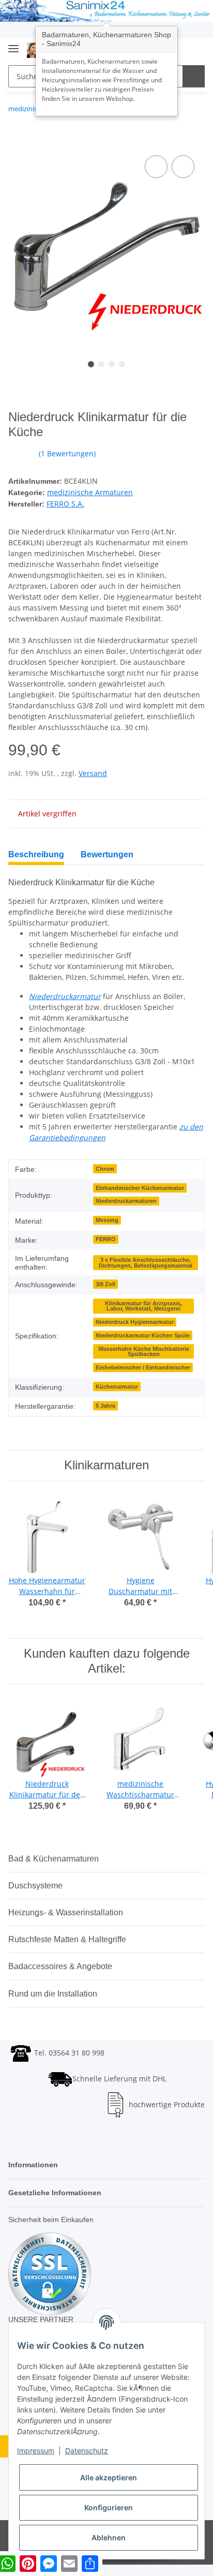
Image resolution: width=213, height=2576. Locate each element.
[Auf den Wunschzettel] (183, 167)
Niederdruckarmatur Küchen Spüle (143, 1335)
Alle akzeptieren (109, 2477)
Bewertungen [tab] (107, 854)
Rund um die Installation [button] (53, 1994)
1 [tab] (91, 364)
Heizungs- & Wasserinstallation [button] (66, 1912)
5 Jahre (105, 1406)
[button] (198, 861)
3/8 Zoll (105, 1284)
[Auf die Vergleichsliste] (156, 167)
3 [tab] (112, 364)
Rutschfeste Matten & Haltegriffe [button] (67, 1939)
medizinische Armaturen (90, 492)
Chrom (105, 1169)
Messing (107, 1220)
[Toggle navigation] (13, 45)
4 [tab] (122, 364)
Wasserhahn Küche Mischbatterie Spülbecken (144, 1352)
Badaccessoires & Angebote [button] (60, 1966)
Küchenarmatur (117, 1387)
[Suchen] (194, 76)
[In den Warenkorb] (17, 141)
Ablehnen (109, 2537)
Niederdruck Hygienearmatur (135, 1322)
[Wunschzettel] (180, 50)
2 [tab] (101, 364)
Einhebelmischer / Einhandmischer (143, 1367)
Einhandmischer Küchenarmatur (140, 1188)
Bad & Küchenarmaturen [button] (54, 1859)
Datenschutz (87, 2451)
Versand (93, 773)
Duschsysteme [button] (35, 1886)
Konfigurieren (109, 2507)
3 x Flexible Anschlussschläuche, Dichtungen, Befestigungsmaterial (146, 1263)
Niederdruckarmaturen (126, 1201)
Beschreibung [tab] (36, 854)
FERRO (106, 1239)
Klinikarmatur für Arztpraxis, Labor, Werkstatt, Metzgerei (143, 1306)
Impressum (36, 2451)
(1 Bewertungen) (67, 453)
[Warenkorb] (196, 50)
